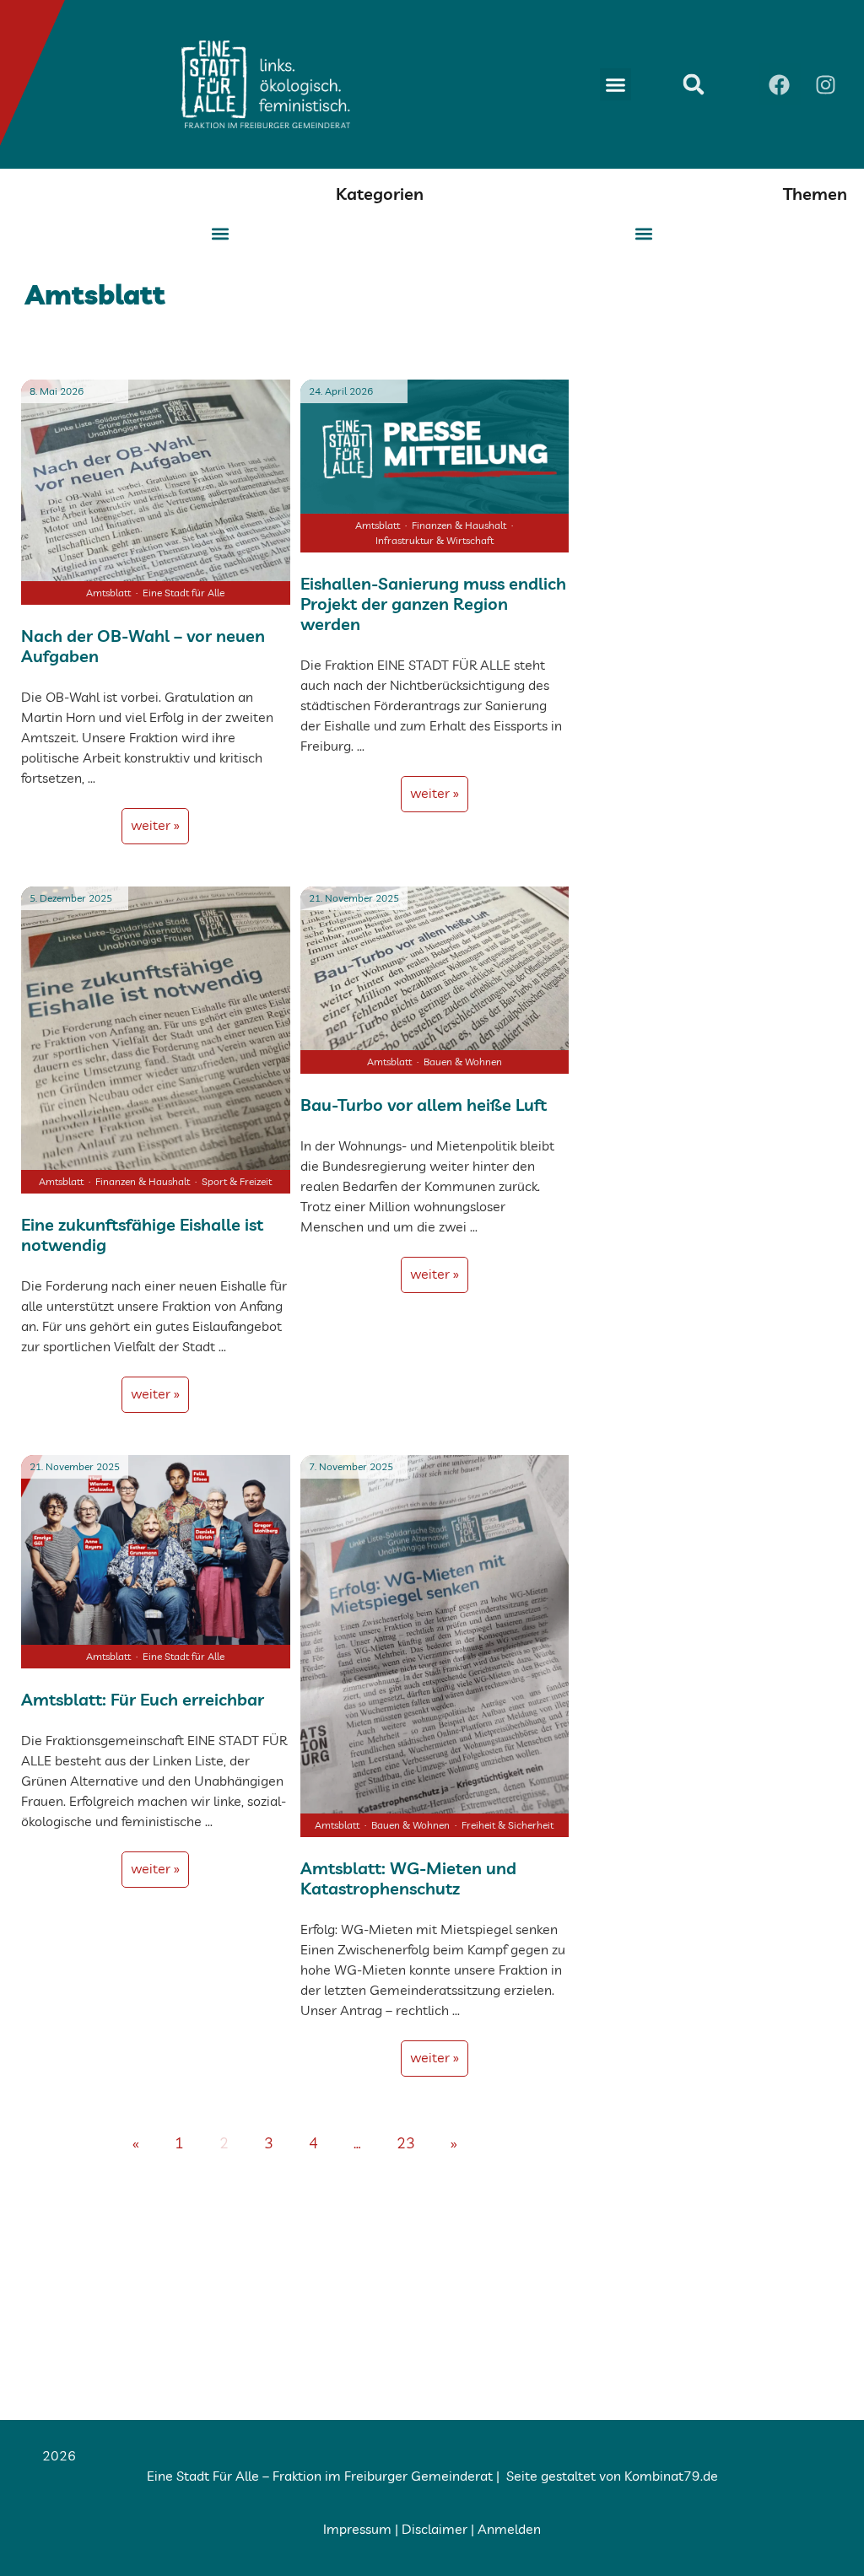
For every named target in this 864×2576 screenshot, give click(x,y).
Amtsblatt (108, 593)
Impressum (357, 2529)
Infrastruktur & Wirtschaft (435, 540)
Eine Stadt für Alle (184, 593)
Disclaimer (435, 2529)
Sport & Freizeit (237, 1181)
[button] (616, 84)
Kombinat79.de (671, 2476)
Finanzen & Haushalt (459, 525)
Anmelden (509, 2529)
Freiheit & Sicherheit (508, 1825)
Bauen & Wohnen (463, 1062)
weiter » (155, 825)
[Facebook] (780, 84)
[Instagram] (826, 84)
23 (412, 2136)
